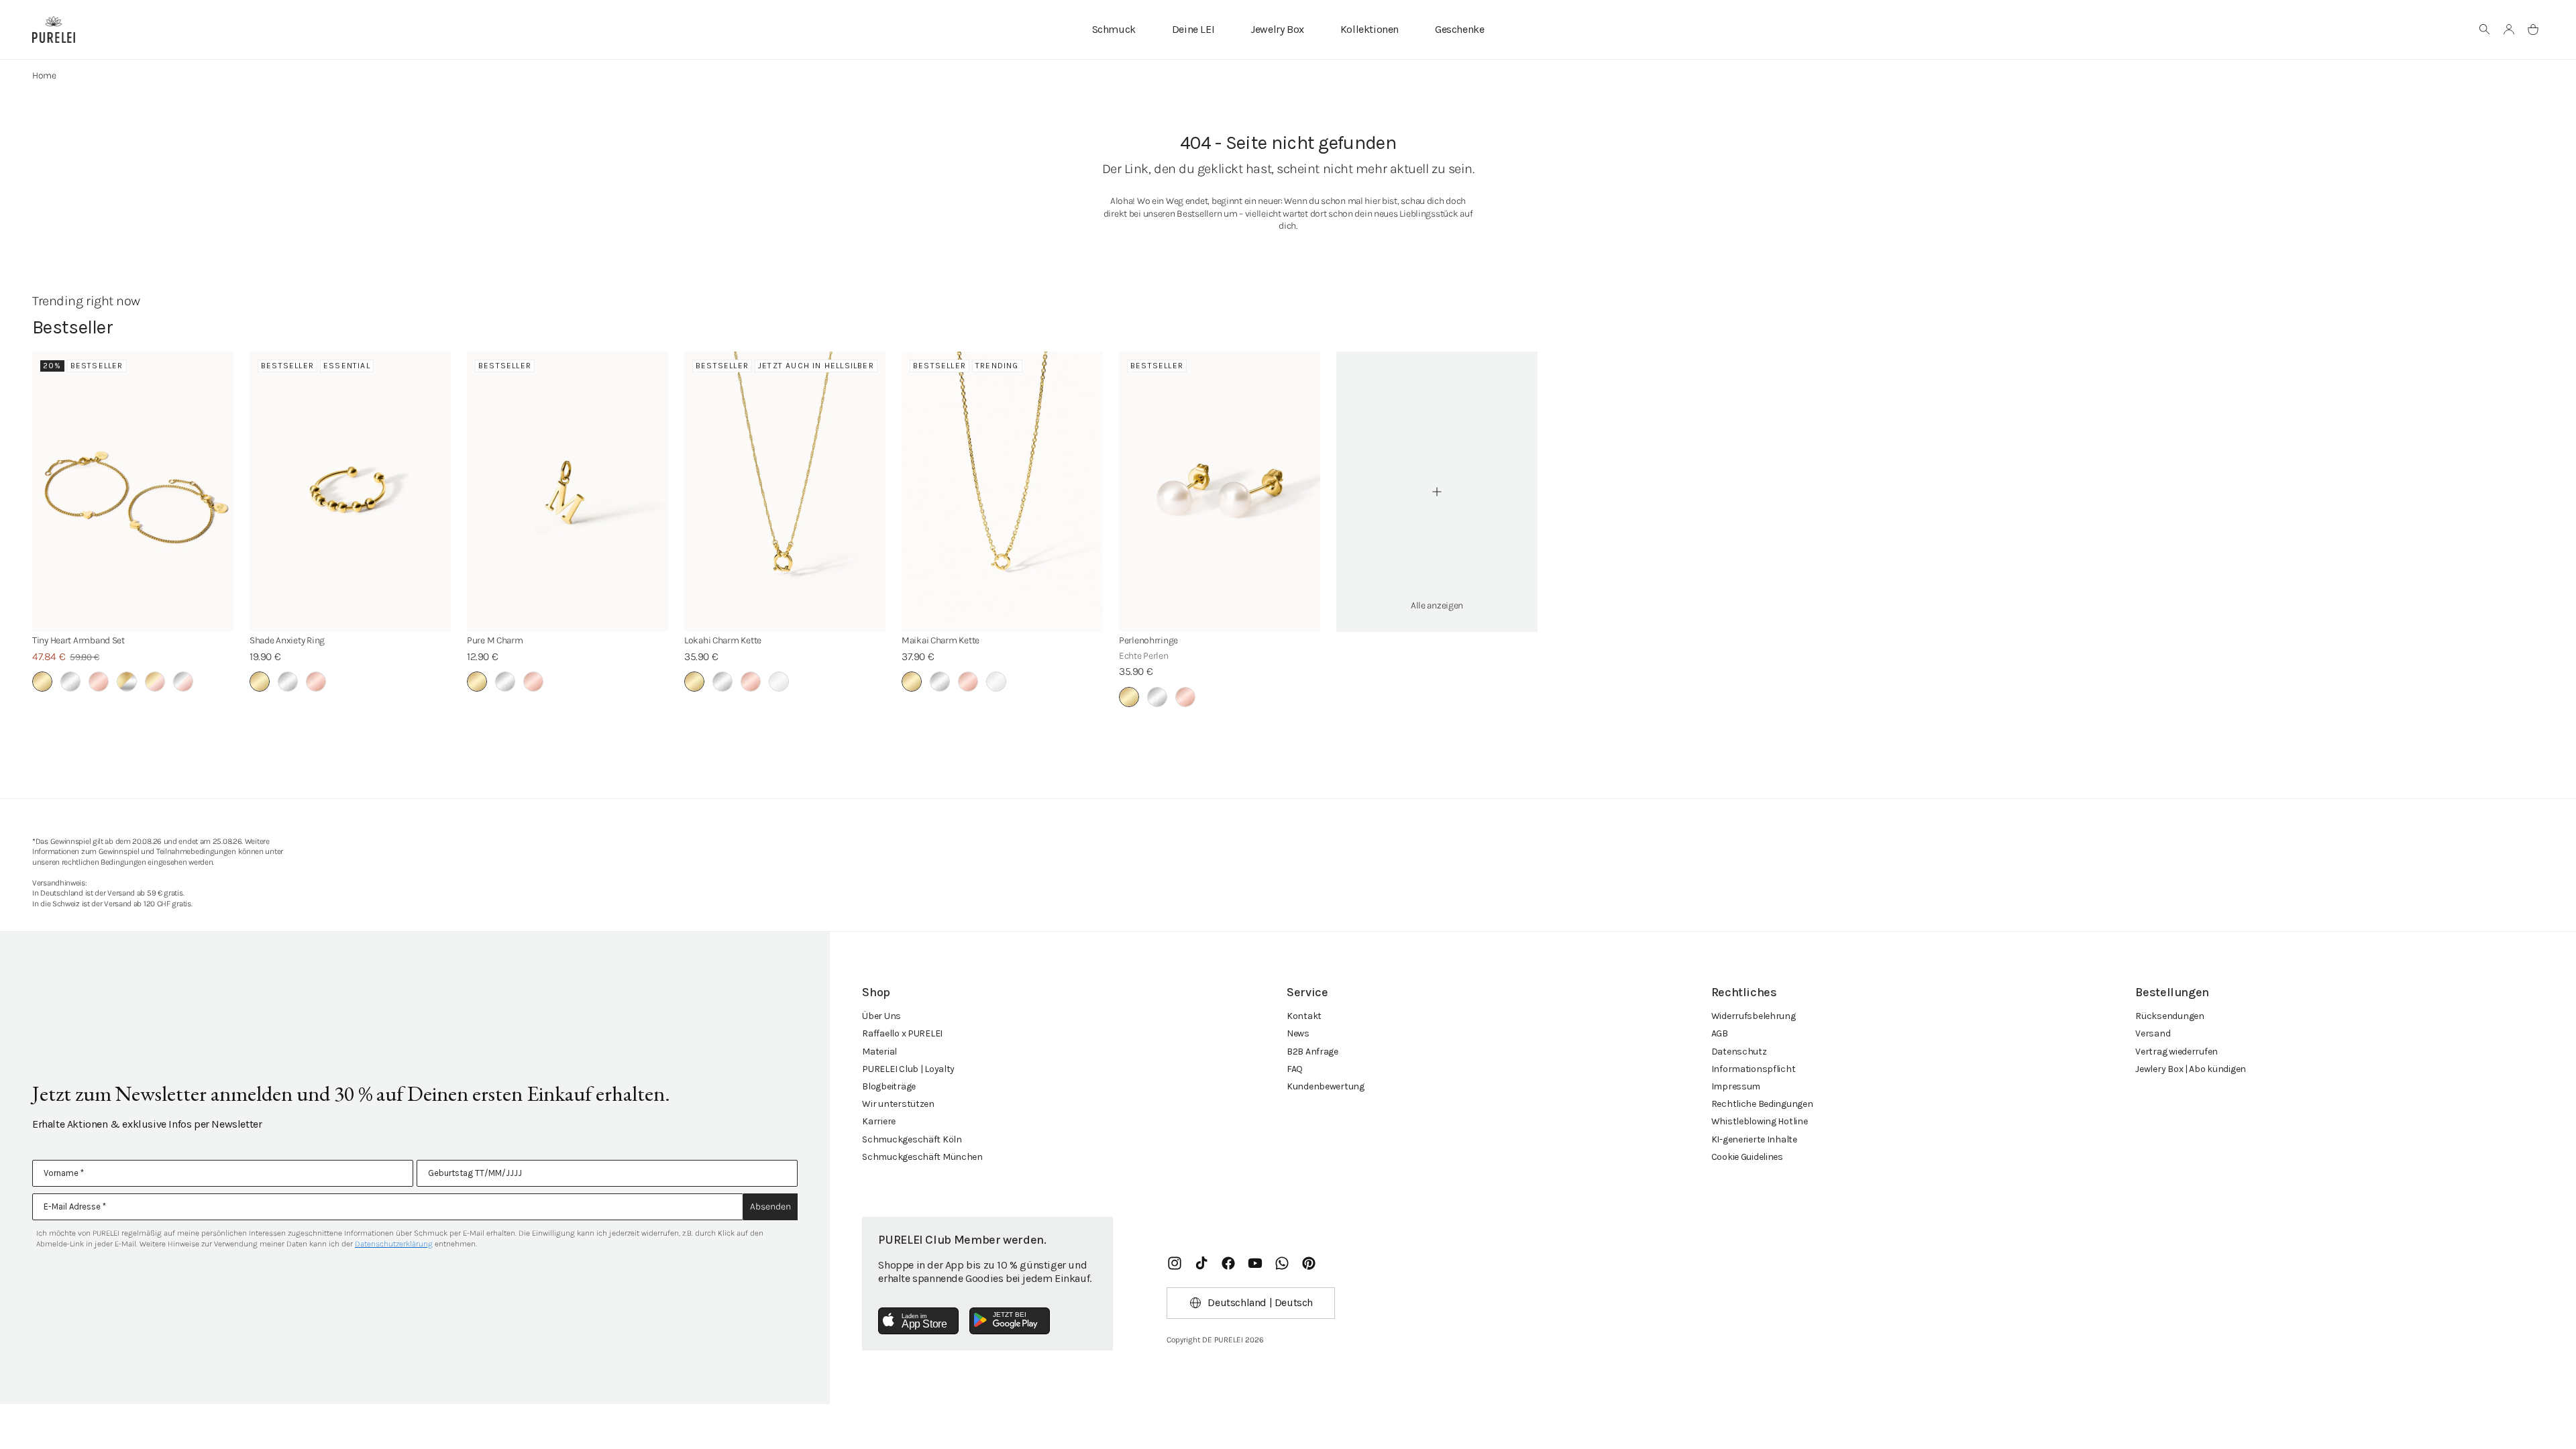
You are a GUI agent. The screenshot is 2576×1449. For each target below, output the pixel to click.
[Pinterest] (1309, 1263)
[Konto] (2509, 30)
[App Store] (918, 1321)
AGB (1720, 1033)
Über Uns (881, 1016)
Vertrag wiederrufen (2177, 1052)
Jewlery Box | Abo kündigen (2191, 1069)
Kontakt (1304, 1016)
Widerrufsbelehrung (1754, 1016)
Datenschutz (1739, 1052)
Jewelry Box (1277, 29)
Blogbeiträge (889, 1086)
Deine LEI (1193, 29)
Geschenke (1459, 29)
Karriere (879, 1121)
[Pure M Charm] (568, 492)
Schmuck (1114, 29)
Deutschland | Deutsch (1260, 1302)
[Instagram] (1175, 1263)
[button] (2485, 30)
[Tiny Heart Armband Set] (133, 492)
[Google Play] (1010, 1321)
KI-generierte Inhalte (1754, 1139)
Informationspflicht (1754, 1069)
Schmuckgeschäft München (922, 1157)
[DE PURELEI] (54, 30)
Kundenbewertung (1326, 1086)
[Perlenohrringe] (1220, 492)
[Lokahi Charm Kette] (785, 492)
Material (879, 1052)
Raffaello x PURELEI (902, 1033)
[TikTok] (1201, 1263)
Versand (2153, 1033)
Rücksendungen (2169, 1016)
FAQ (1295, 1069)
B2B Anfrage (1312, 1052)
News (1298, 1033)
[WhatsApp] (1282, 1263)
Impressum (1736, 1086)
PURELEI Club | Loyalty (908, 1069)
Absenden (770, 1206)
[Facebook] (1228, 1263)
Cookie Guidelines (1747, 1157)
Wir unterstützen (898, 1104)
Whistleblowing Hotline (1760, 1121)
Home (44, 75)
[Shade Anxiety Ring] (350, 492)
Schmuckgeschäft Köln (912, 1139)
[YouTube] (1255, 1263)
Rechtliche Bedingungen (1762, 1104)
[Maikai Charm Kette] (1002, 492)
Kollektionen (1370, 29)
